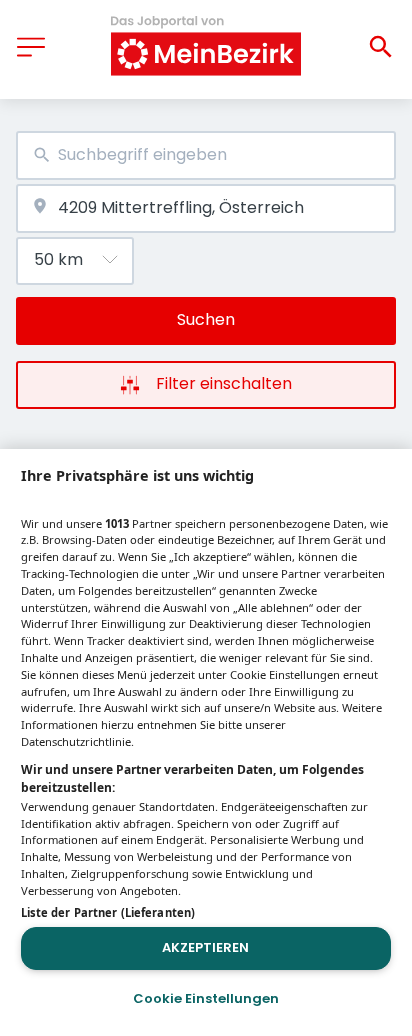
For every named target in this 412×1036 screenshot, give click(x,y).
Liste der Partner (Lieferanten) (108, 912)
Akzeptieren (205, 947)
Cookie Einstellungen (206, 998)
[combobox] (206, 155)
